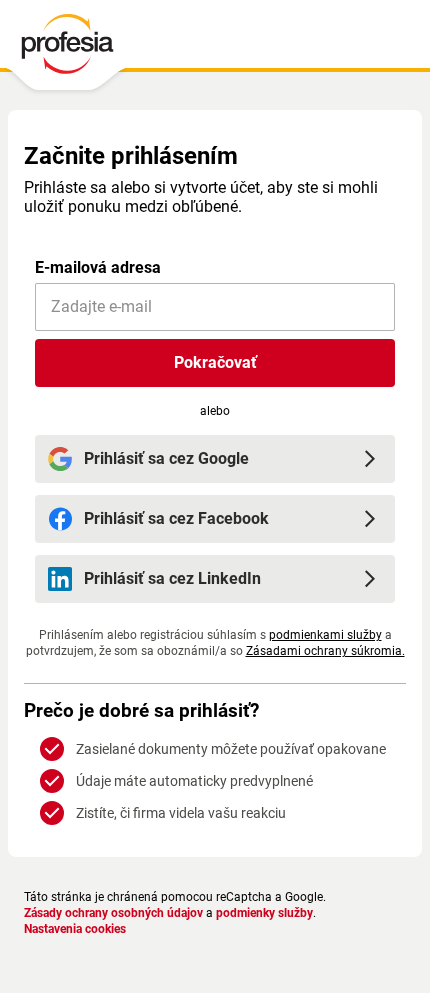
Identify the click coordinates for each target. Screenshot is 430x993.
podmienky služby (264, 913)
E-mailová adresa (98, 267)
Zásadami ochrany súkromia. (325, 651)
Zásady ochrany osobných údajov (113, 913)
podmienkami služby (325, 635)
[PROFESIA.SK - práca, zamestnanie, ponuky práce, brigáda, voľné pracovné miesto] (66, 49)
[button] (215, 363)
